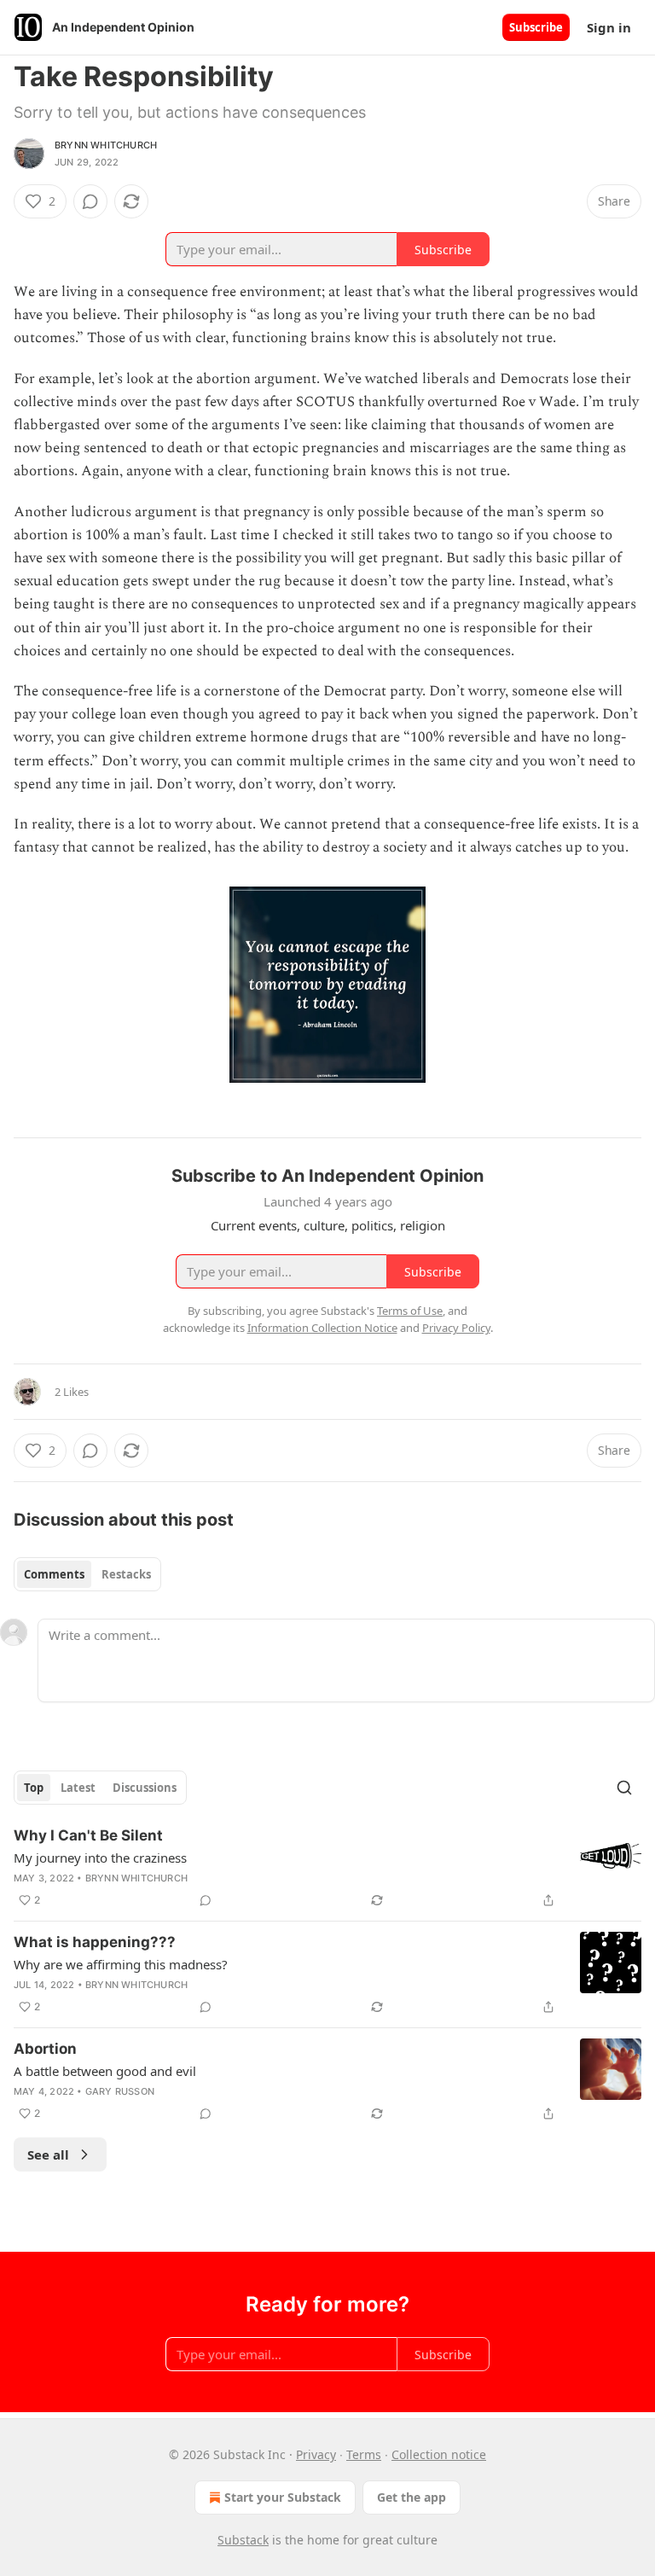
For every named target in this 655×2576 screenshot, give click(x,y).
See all (48, 2154)
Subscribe (536, 27)
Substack (243, 2540)
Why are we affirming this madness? (121, 1964)
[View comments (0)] (90, 201)
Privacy (316, 2454)
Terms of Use (410, 1311)
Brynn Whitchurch (106, 145)
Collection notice (439, 2454)
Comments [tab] (54, 1574)
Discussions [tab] (145, 1788)
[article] (327, 1868)
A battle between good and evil (105, 2071)
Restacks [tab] (126, 1574)
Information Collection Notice (322, 1328)
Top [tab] (34, 1788)
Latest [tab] (78, 1788)
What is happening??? (95, 1942)
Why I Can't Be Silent (88, 1835)
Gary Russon (120, 2091)
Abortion (45, 2049)
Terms (364, 2454)
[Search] (624, 1788)
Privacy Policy (456, 1328)
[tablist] (87, 1574)
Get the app (412, 2497)
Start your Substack (283, 2497)
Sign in (609, 27)
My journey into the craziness (100, 1858)
